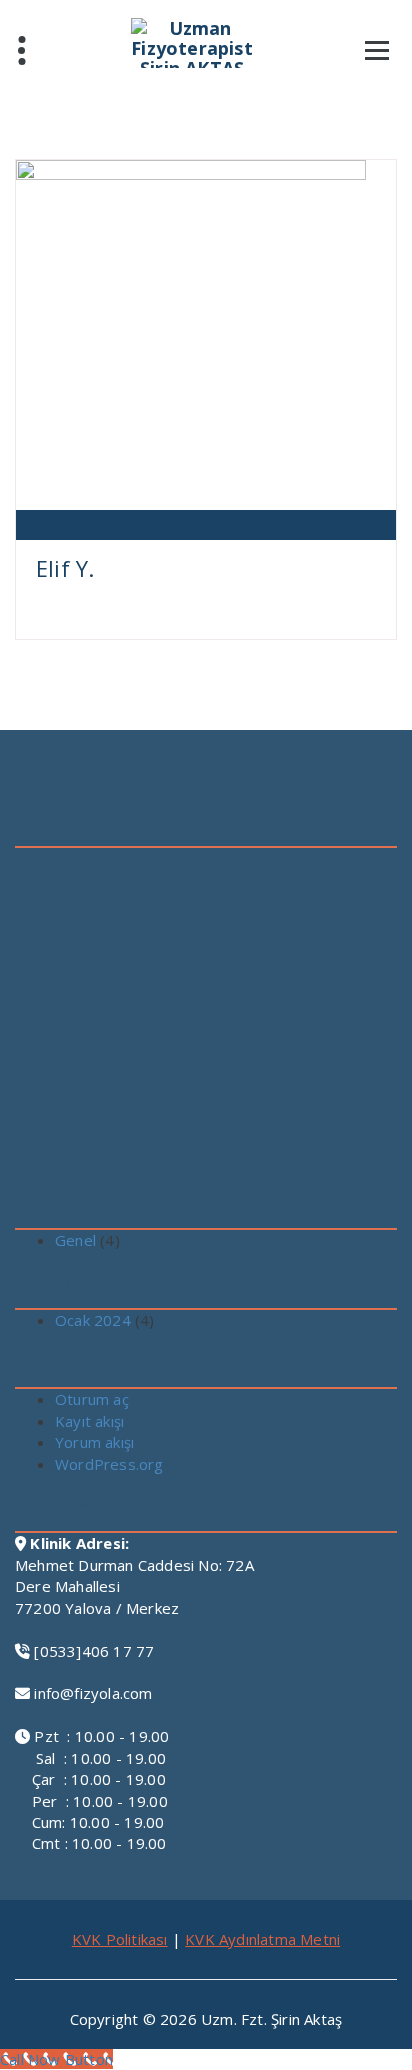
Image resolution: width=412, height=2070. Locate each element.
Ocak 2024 (93, 1320)
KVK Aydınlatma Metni (262, 1939)
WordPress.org (109, 1464)
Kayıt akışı (89, 1421)
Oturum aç (92, 1399)
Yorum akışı (94, 1442)
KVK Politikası (120, 1939)
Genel (75, 1240)
